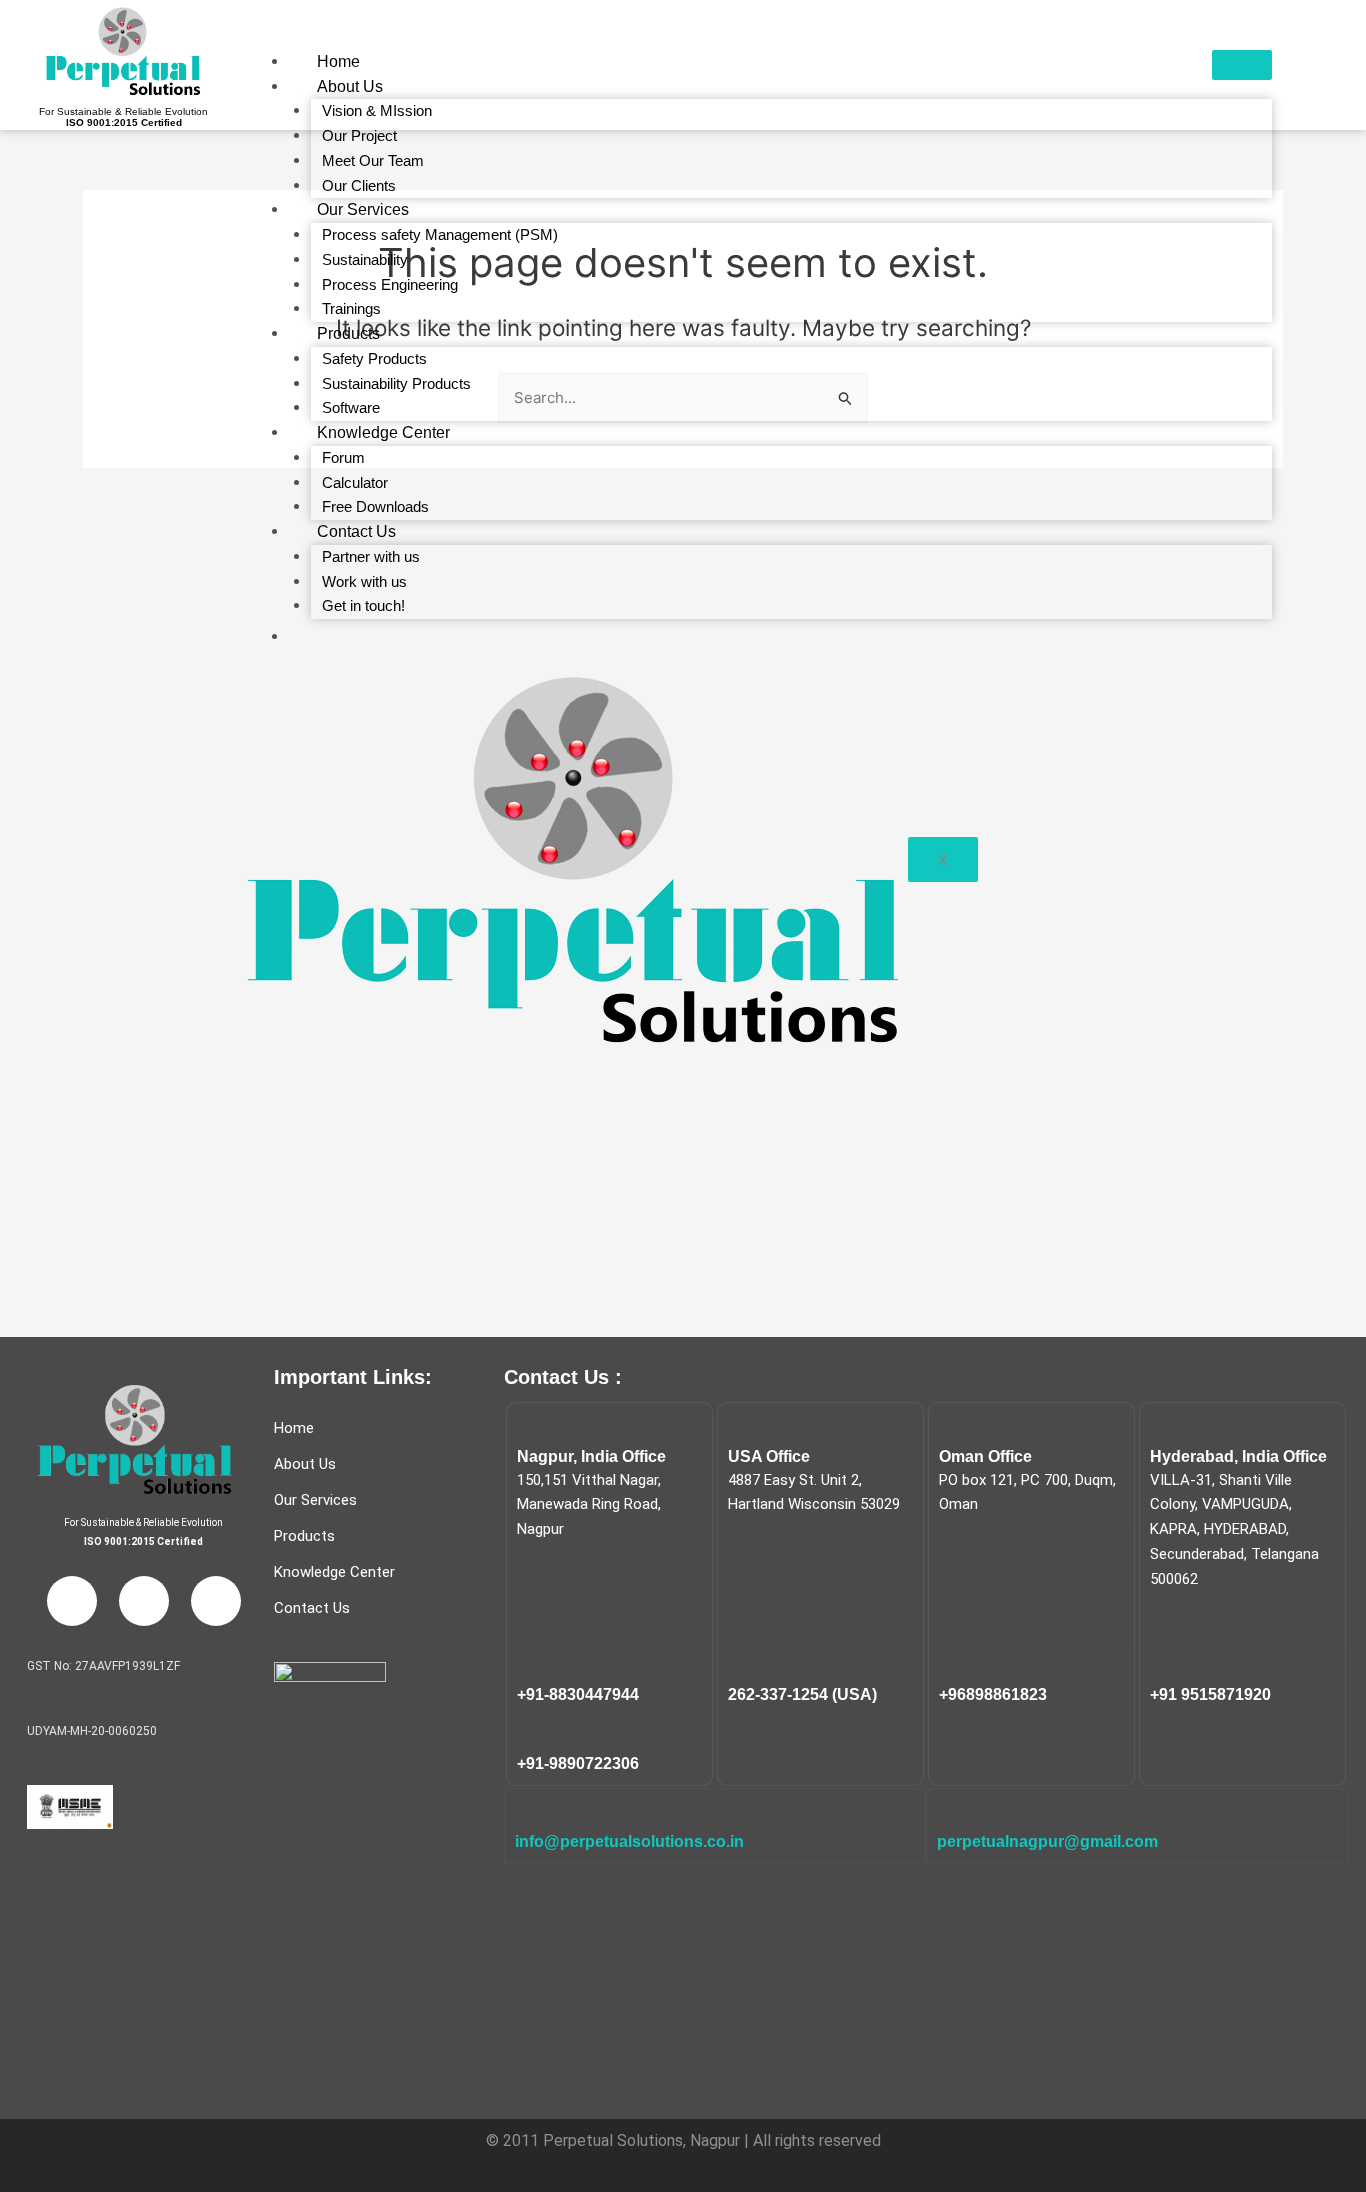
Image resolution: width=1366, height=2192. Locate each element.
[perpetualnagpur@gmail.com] (950, 1812)
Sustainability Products (396, 383)
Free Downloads (375, 506)
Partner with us (371, 556)
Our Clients (359, 185)
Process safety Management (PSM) (440, 234)
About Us (350, 86)
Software (351, 407)
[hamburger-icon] (1242, 65)
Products (348, 333)
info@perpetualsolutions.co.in (629, 1841)
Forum (343, 457)
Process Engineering (390, 284)
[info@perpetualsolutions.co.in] (528, 1812)
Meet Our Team (373, 160)
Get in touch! (363, 605)
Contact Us (356, 531)
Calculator (355, 482)
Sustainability (365, 259)
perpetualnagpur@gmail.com (1047, 1841)
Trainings (351, 308)
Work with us (364, 581)
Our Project (359, 135)
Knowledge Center (383, 432)
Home (338, 61)
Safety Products (374, 358)
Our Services (363, 209)
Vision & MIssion (377, 110)
